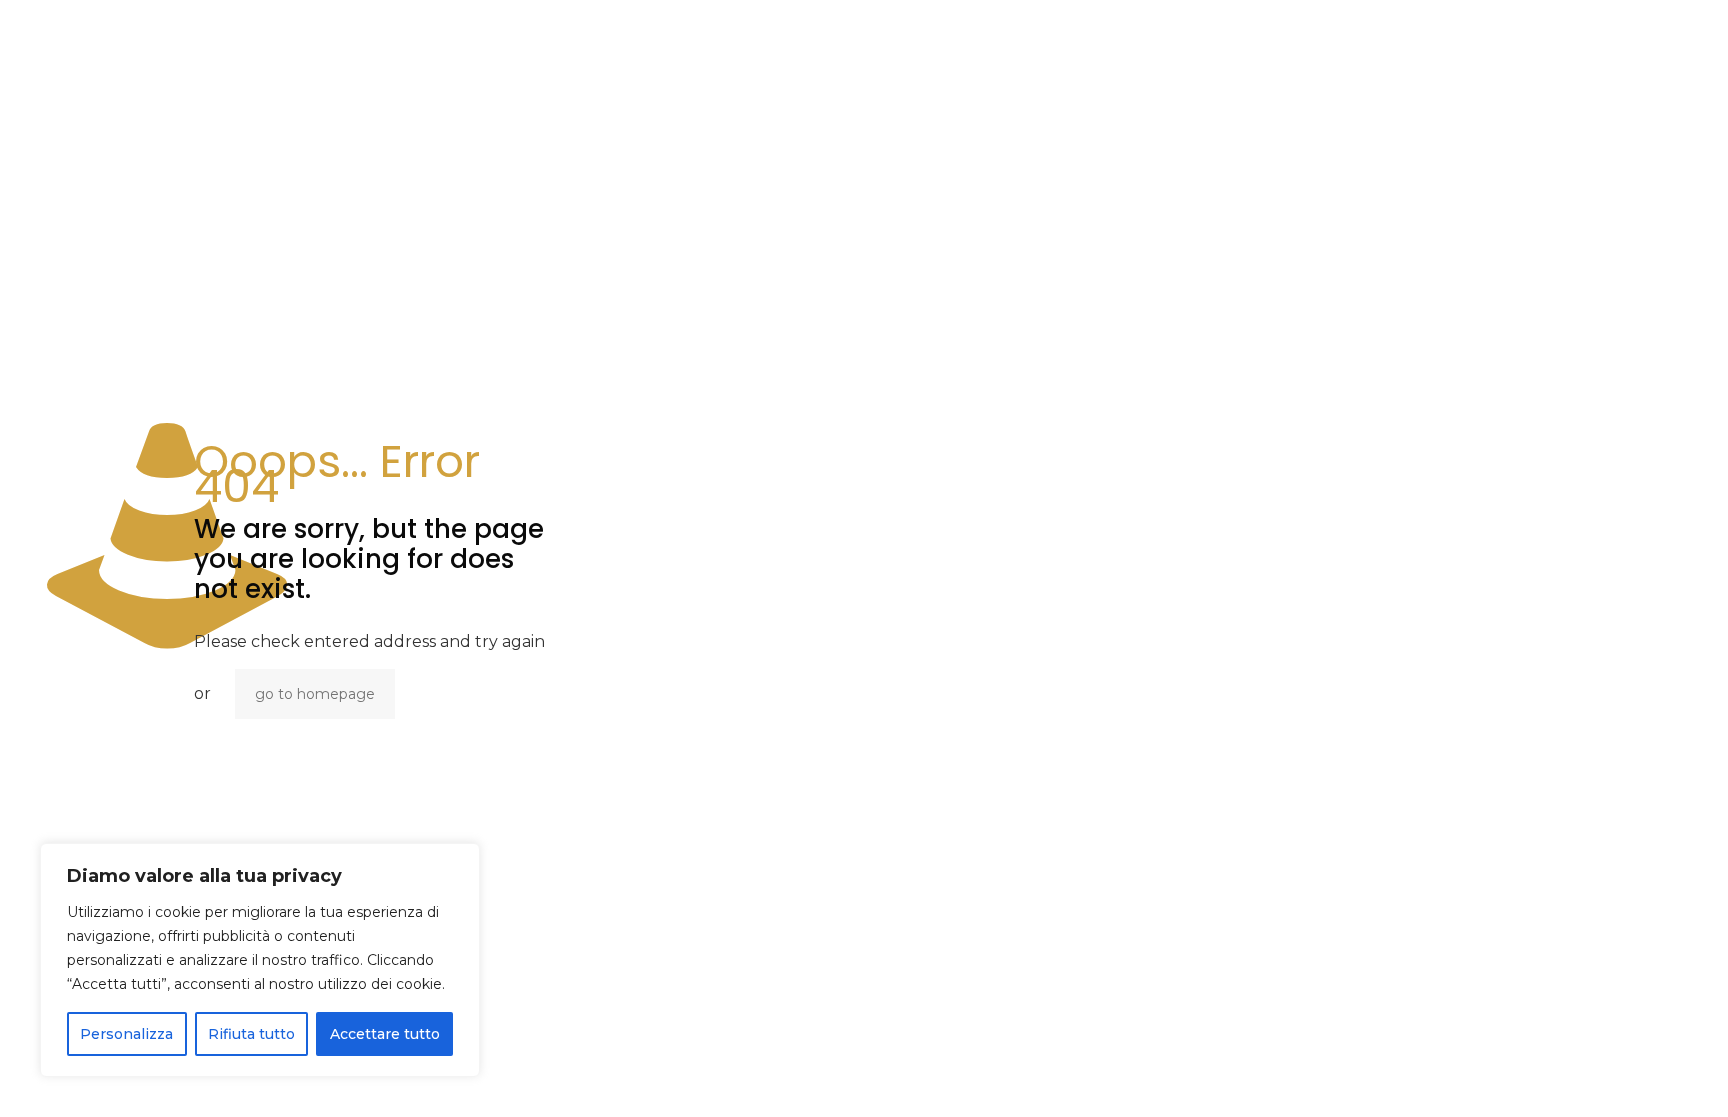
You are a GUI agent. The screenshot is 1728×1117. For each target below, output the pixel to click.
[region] (260, 960)
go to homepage (315, 694)
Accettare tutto (385, 1034)
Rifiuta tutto (251, 1034)
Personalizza (126, 1034)
